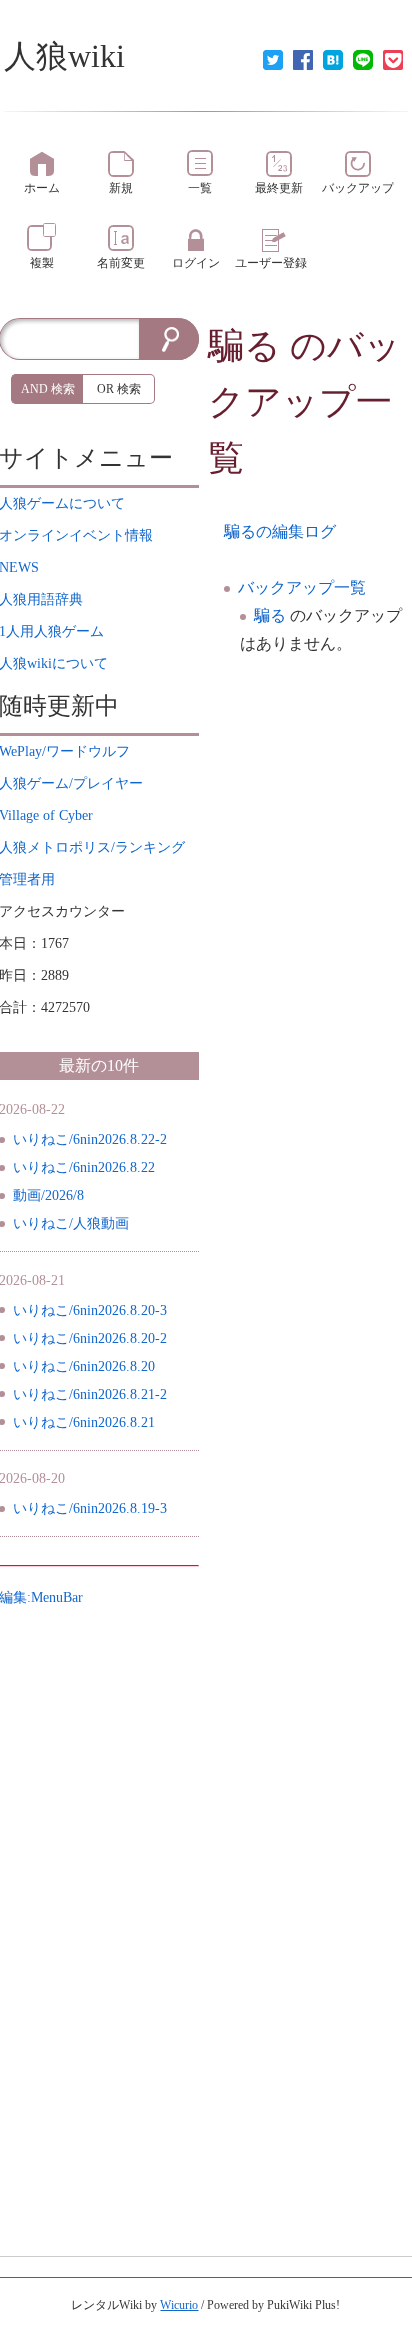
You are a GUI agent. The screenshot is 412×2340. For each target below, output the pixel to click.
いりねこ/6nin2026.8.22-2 (90, 1139)
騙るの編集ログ (280, 531)
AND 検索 (48, 389)
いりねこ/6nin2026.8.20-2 (90, 1338)
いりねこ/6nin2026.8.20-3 (90, 1310)
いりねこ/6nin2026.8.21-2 (90, 1394)
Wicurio (179, 2305)
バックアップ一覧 (302, 587)
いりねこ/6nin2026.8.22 (84, 1167)
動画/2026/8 (48, 1195)
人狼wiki (64, 56)
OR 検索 (119, 389)
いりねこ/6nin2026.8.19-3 (90, 1508)
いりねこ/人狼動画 (71, 1223)
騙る (244, 346)
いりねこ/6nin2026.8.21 (84, 1422)
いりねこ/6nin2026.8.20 (84, 1366)
